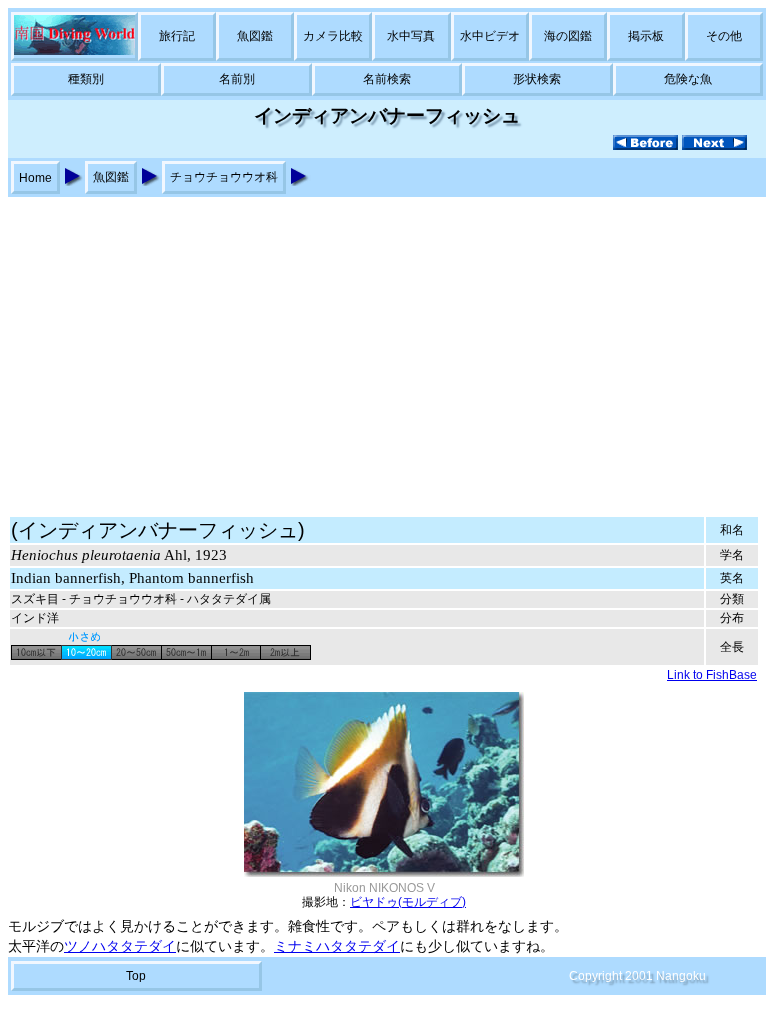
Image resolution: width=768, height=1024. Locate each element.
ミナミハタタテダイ (337, 946)
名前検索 (387, 79)
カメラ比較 (333, 36)
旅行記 (177, 36)
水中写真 (411, 36)
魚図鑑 (255, 36)
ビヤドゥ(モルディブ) (408, 902)
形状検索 (537, 79)
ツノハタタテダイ (120, 946)
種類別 (86, 79)
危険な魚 (688, 79)
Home (35, 178)
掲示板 (646, 36)
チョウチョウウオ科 (224, 177)
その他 (724, 36)
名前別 (237, 79)
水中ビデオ (490, 36)
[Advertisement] (384, 347)
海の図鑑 (568, 36)
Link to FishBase (712, 675)
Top (136, 976)
